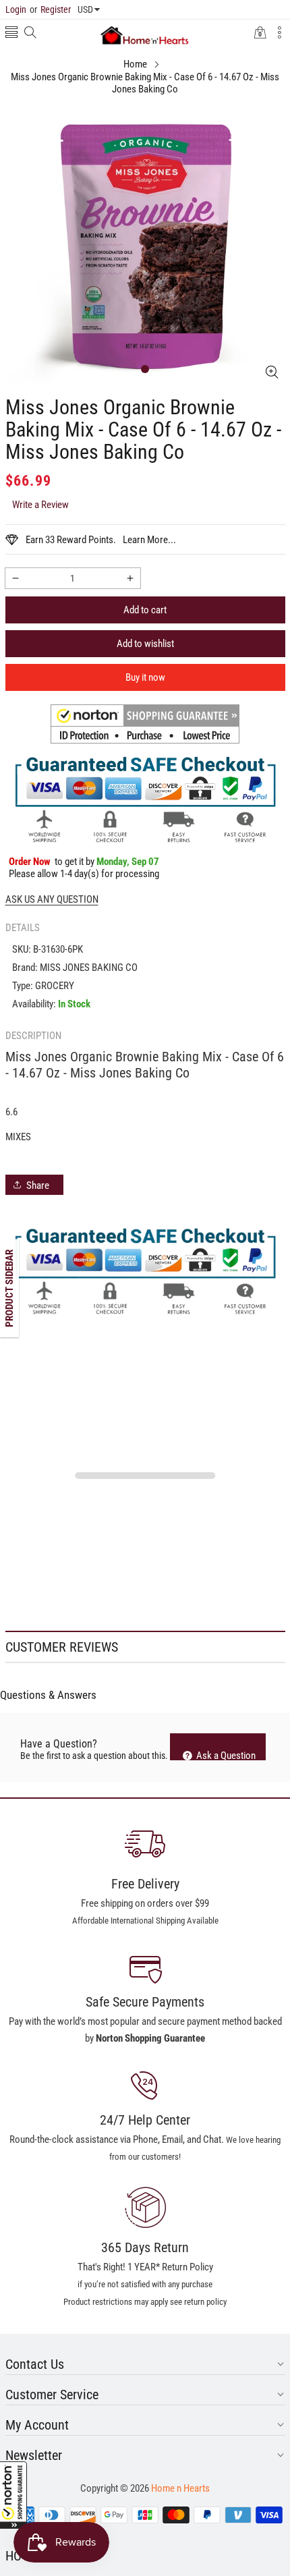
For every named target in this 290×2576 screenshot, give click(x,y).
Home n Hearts (180, 2488)
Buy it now (145, 677)
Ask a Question (225, 1755)
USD (85, 9)
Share (38, 1185)
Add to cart (145, 610)
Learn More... (149, 540)
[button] (13, 2495)
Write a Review (40, 505)
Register (50, 9)
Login (16, 9)
